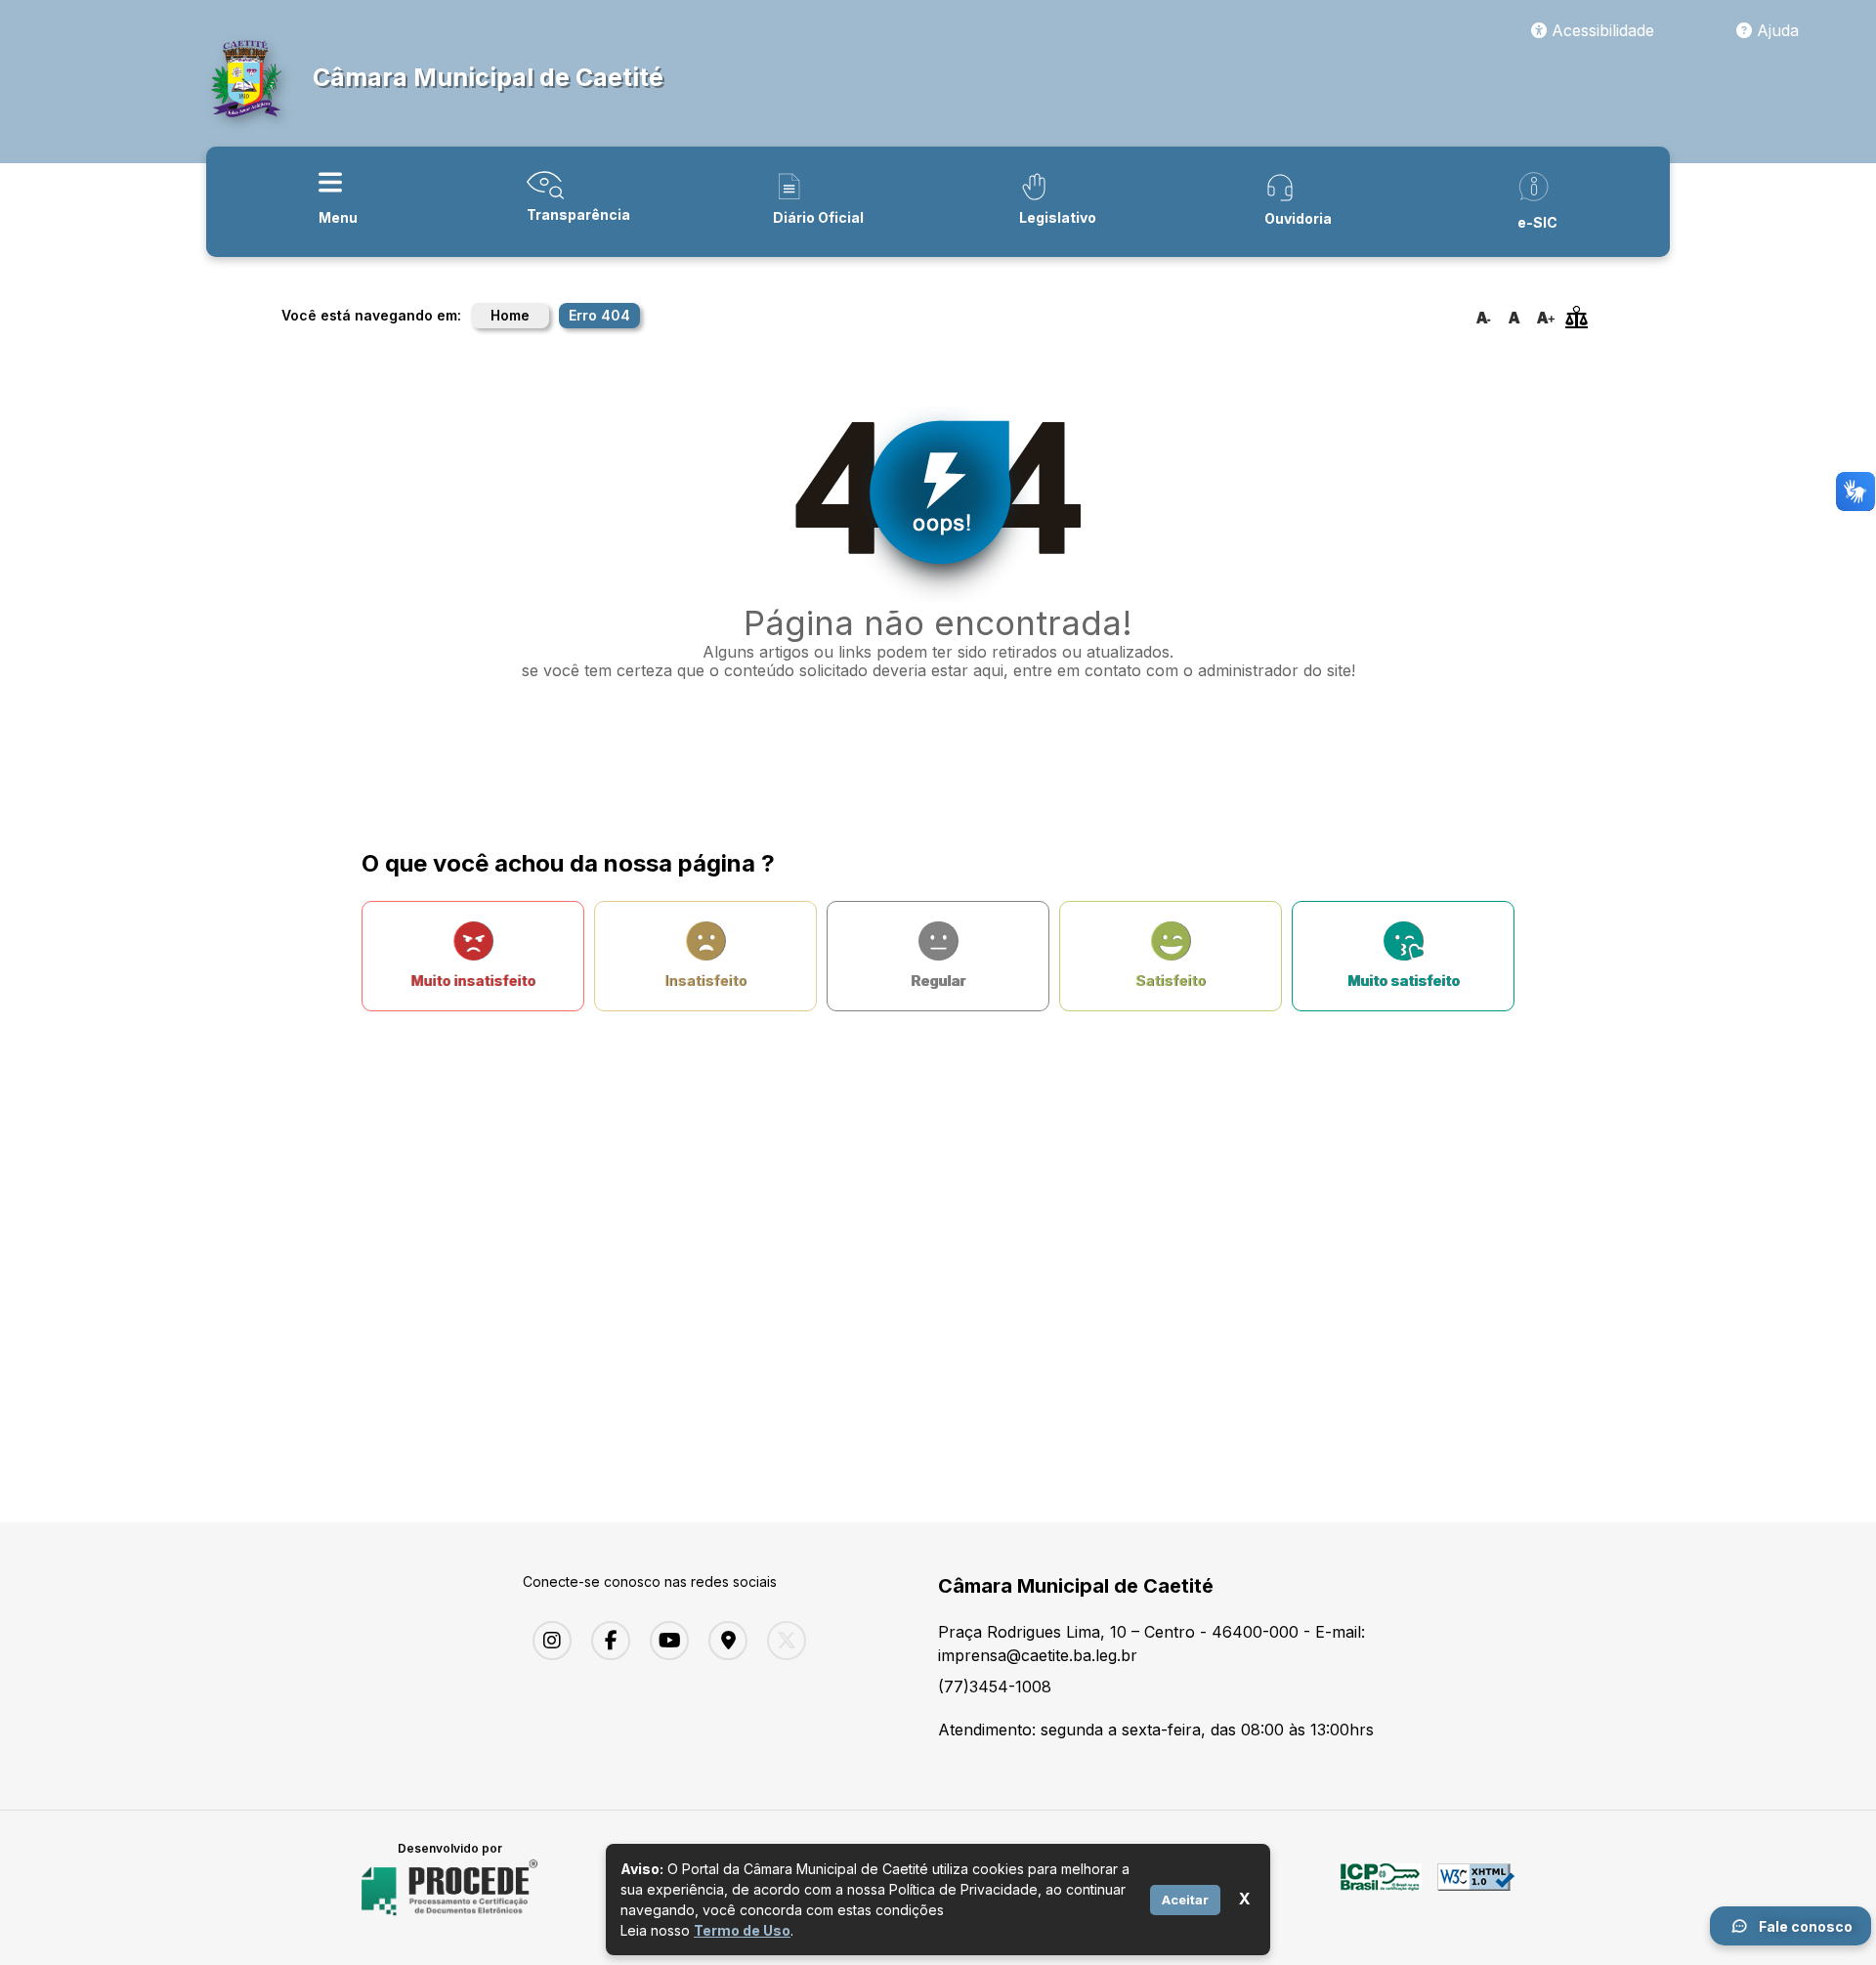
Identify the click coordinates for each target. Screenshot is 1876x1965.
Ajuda (1775, 30)
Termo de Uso (742, 1930)
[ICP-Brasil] (1381, 1888)
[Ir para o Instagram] (547, 1641)
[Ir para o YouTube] (664, 1641)
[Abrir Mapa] (723, 1641)
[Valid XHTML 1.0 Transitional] (1476, 1888)
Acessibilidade (1600, 30)
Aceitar (1185, 1899)
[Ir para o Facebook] (606, 1641)
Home (510, 315)
